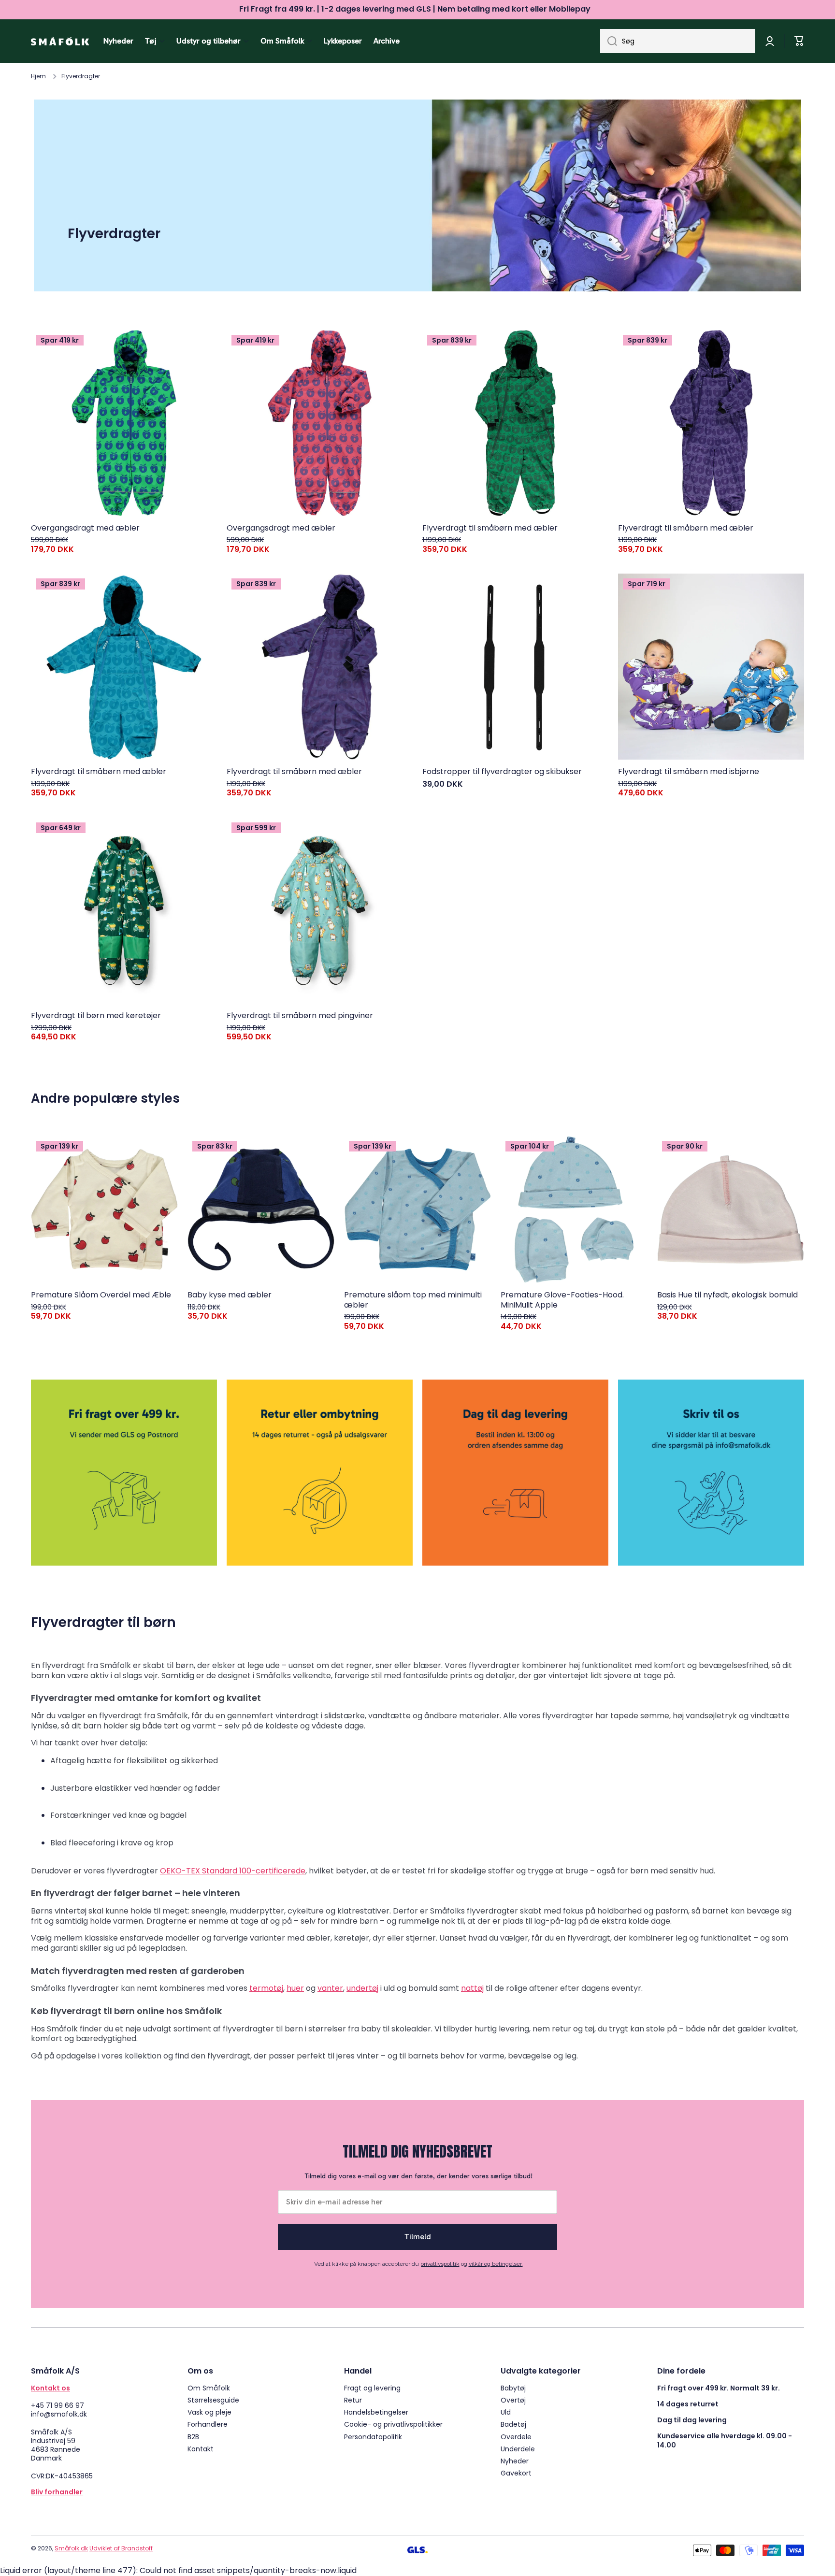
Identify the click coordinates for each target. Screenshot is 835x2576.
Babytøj (513, 2388)
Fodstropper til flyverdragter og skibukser (502, 772)
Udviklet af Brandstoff (121, 2548)
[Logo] (60, 41)
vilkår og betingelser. (496, 2264)
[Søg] (609, 41)
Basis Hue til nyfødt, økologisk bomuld (727, 1295)
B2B (193, 2437)
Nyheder (515, 2461)
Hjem (38, 76)
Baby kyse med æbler (230, 1295)
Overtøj (513, 2400)
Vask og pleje (209, 2412)
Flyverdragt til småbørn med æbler (490, 528)
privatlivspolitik (440, 2264)
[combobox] (678, 41)
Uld (506, 2412)
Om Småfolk (209, 2388)
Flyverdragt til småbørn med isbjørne (689, 772)
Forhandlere (208, 2424)
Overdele (516, 2437)
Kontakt (201, 2449)
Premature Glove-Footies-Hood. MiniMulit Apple (562, 1300)
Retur (353, 2400)
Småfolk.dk (71, 2548)
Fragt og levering (372, 2388)
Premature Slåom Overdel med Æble (101, 1295)
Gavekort (516, 2473)
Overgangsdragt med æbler (85, 528)
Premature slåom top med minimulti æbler (413, 1300)
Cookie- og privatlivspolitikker (393, 2424)
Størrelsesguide (213, 2400)
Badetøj (513, 2424)
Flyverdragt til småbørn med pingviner (300, 1016)
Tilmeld (418, 2237)
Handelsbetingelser (376, 2412)
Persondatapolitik (373, 2437)
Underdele (518, 2449)
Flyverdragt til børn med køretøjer (96, 1016)
